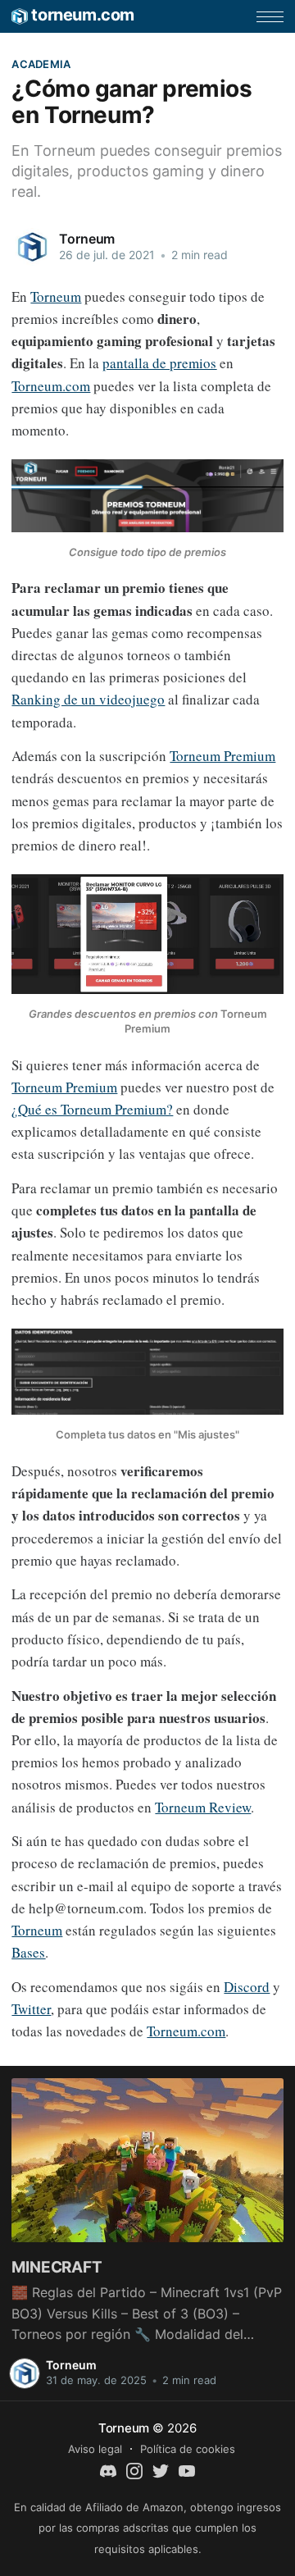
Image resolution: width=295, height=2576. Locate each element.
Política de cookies (188, 2449)
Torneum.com (51, 386)
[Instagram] (134, 2469)
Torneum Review (203, 1807)
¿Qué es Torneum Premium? (92, 1109)
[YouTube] (187, 2469)
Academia (41, 64)
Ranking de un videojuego (88, 699)
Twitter (31, 2009)
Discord (247, 1987)
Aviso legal (95, 2449)
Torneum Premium (222, 756)
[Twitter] (161, 2469)
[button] (270, 17)
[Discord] (108, 2469)
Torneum (87, 239)
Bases (28, 1952)
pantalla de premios (159, 363)
